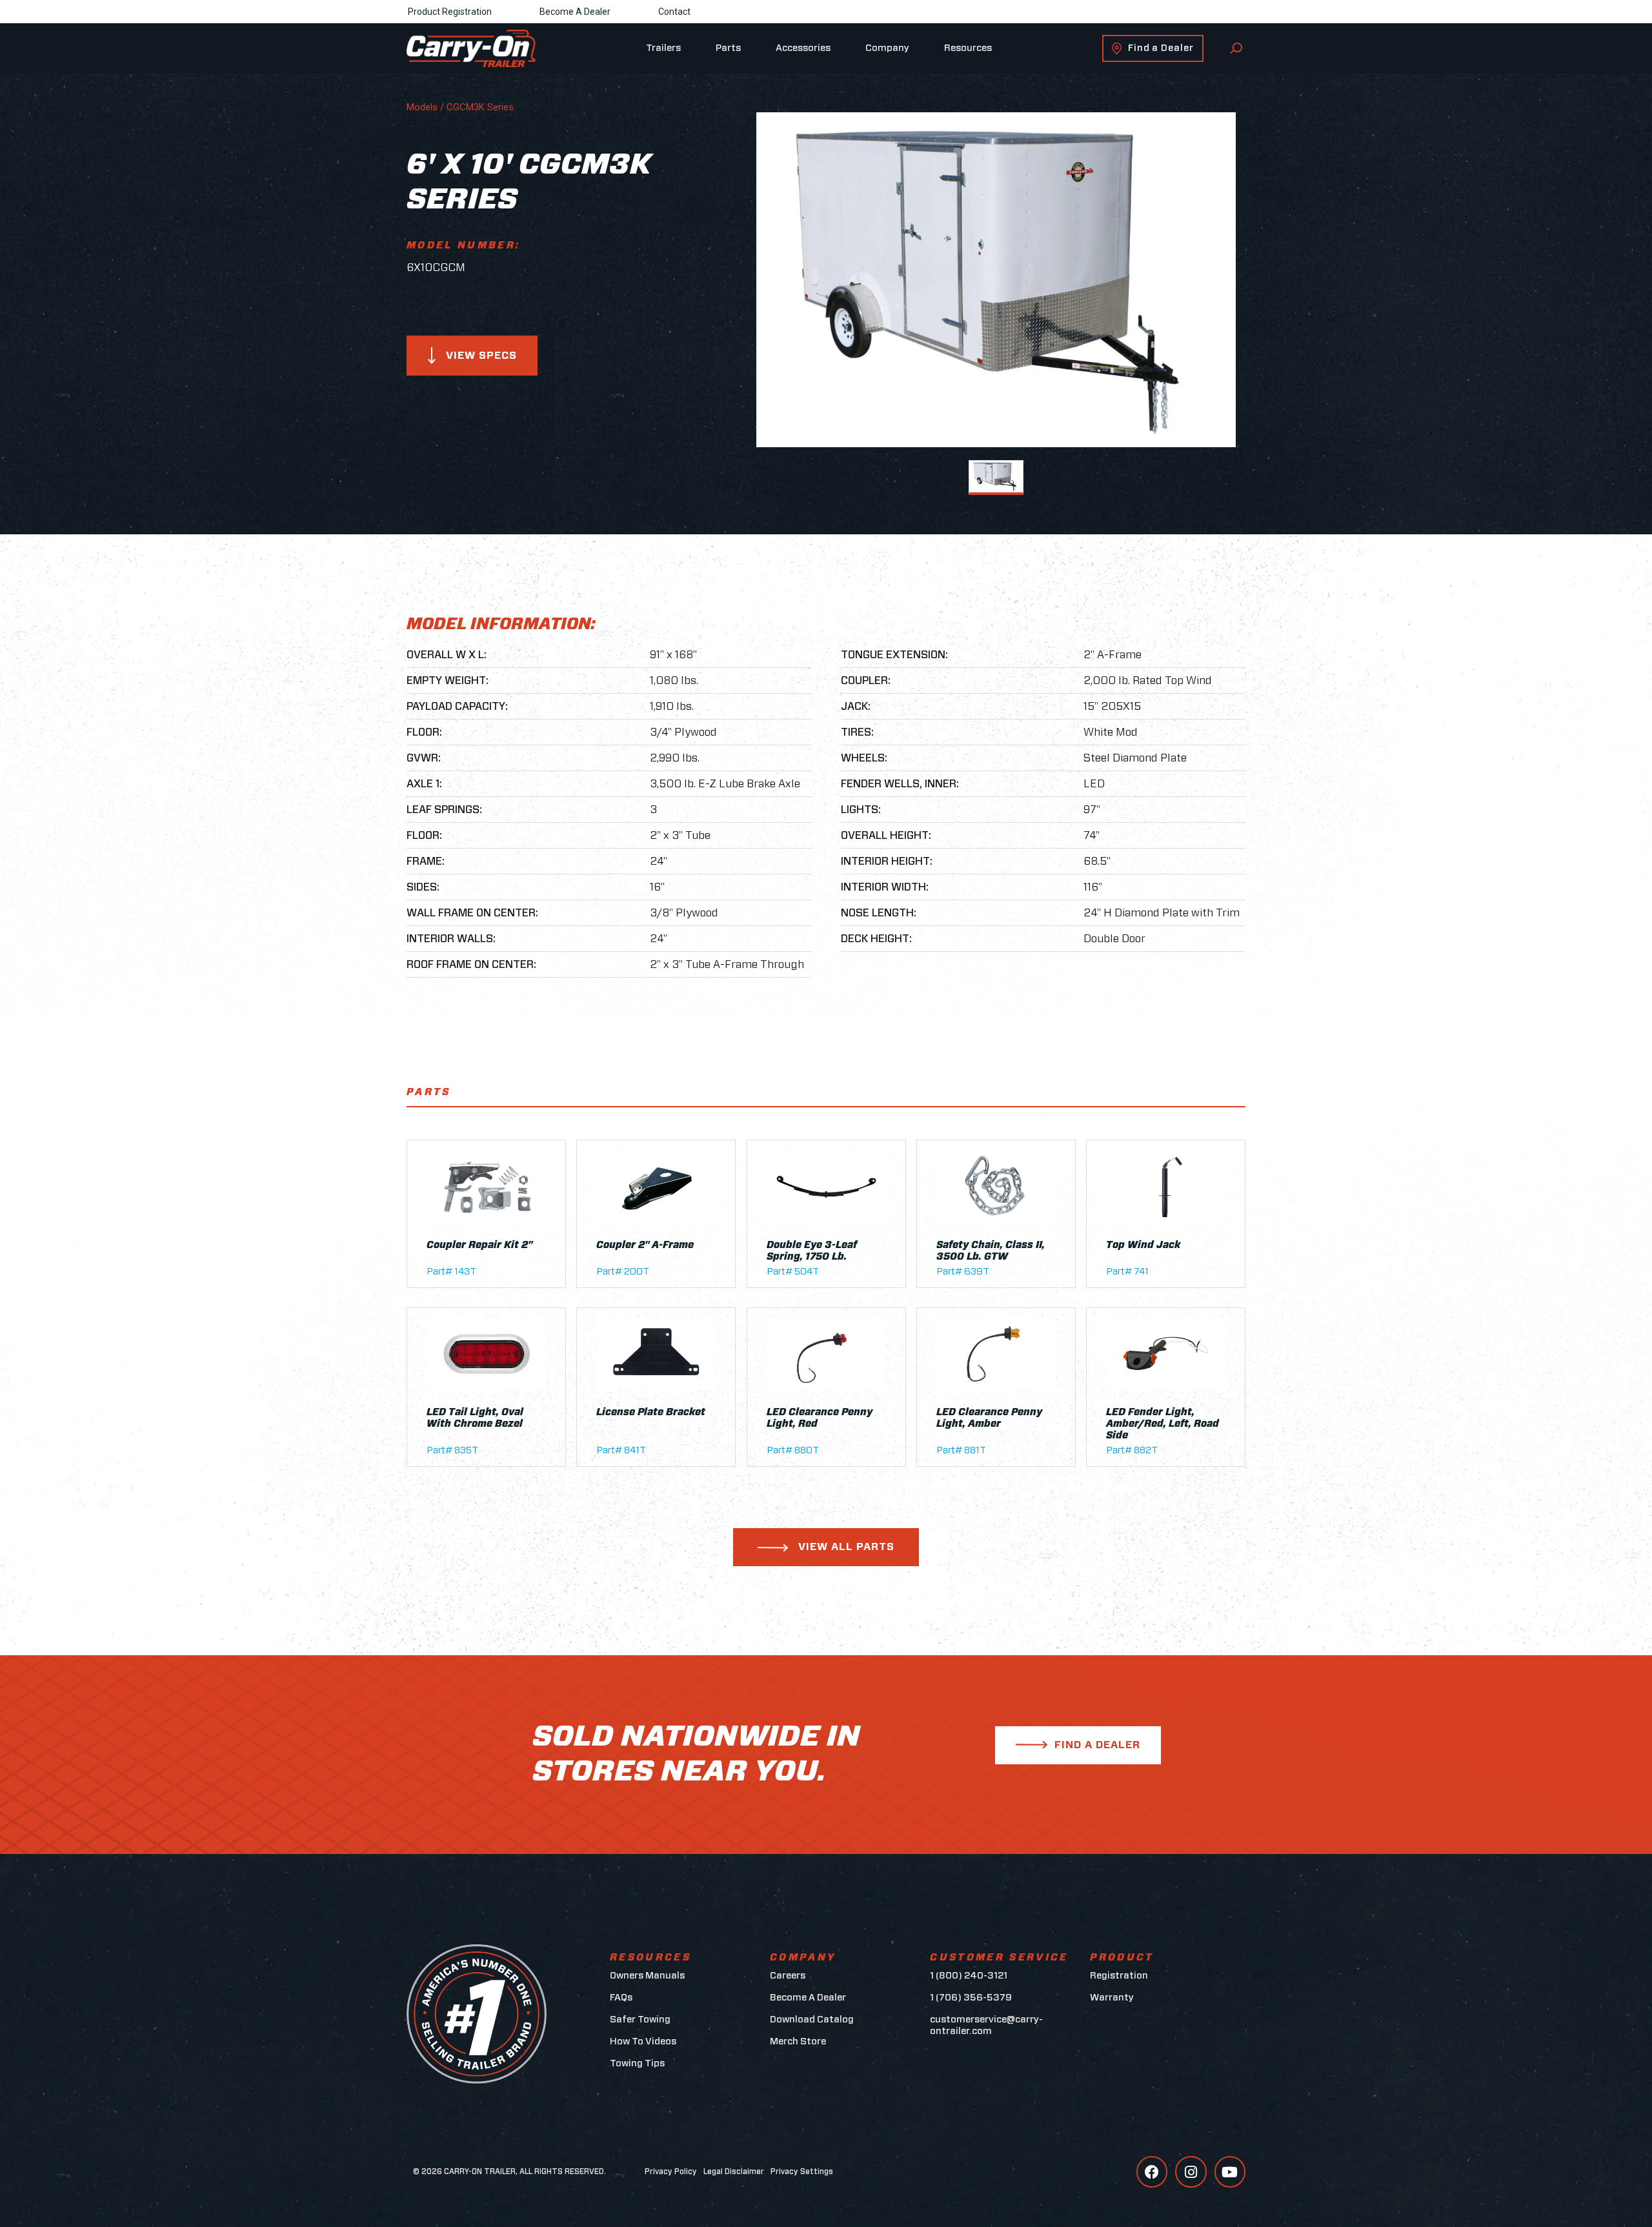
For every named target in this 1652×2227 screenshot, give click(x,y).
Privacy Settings (802, 2172)
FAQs (621, 1998)
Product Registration (450, 12)
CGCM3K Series (480, 107)
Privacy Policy (671, 2172)
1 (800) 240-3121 (969, 1976)
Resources (968, 48)
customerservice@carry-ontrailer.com (986, 2025)
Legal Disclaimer (734, 2172)
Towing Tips (637, 2063)
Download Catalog (812, 2020)
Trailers (663, 48)
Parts (728, 48)
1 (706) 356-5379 (971, 1998)
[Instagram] (1191, 2172)
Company (887, 48)
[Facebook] (1152, 2172)
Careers (788, 1976)
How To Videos (643, 2041)
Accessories (803, 48)
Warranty (1112, 1998)
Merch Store (798, 2041)
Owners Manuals (647, 1976)
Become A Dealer (575, 12)
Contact (674, 12)
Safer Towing (640, 2020)
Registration (1119, 1976)
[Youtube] (1230, 2172)
